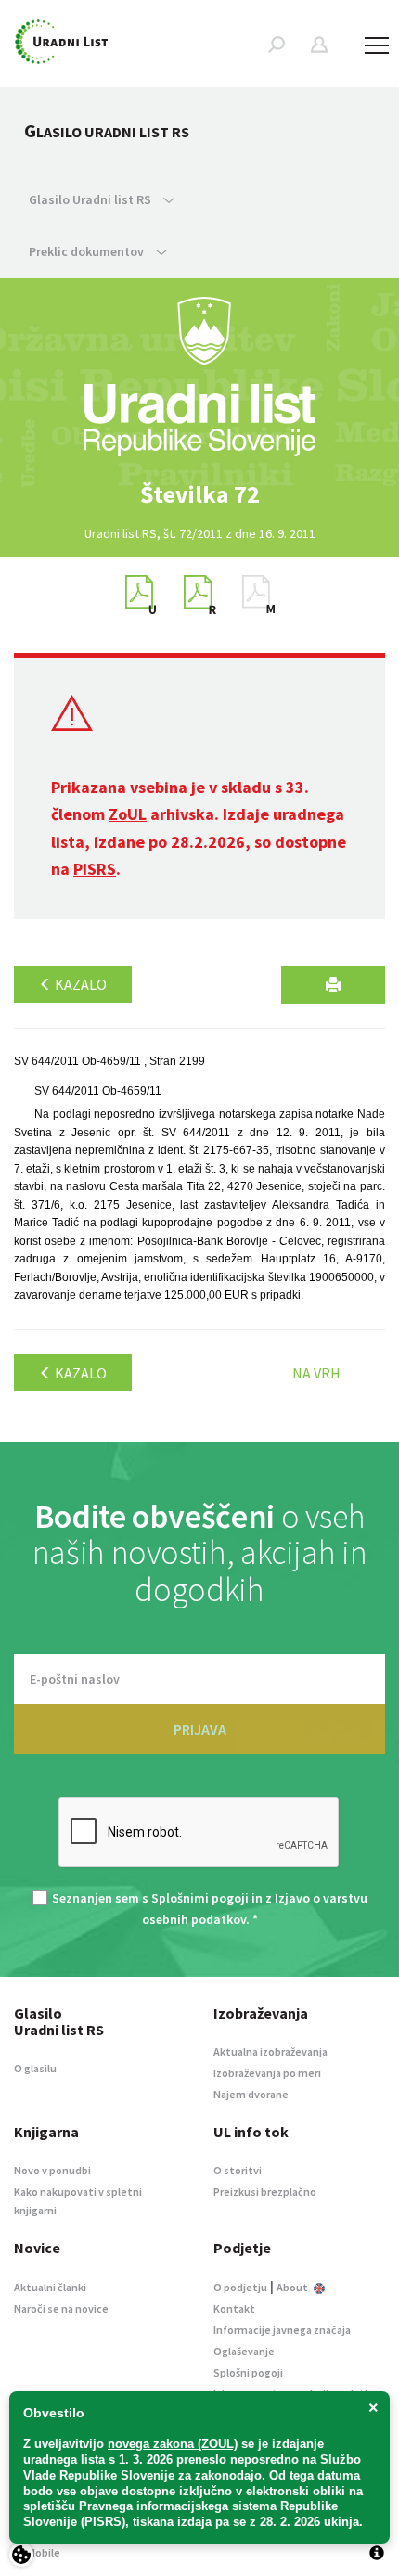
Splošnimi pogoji (200, 1898)
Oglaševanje (244, 2351)
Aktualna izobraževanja (270, 2051)
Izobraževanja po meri (267, 2073)
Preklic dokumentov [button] (88, 251)
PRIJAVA (200, 1729)
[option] (199, 494)
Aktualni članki (50, 2287)
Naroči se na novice (61, 2308)
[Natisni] (333, 985)
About (293, 2287)
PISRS (95, 869)
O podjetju (240, 2287)
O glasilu (35, 2068)
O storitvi (238, 2170)
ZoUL (128, 814)
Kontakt (234, 2308)
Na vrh (316, 1373)
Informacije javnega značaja (282, 2330)
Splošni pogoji (248, 2372)
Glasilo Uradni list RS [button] (91, 199)
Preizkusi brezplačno (265, 2192)
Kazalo (79, 984)
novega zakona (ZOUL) (173, 2444)
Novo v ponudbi (52, 2170)
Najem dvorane (251, 2094)
